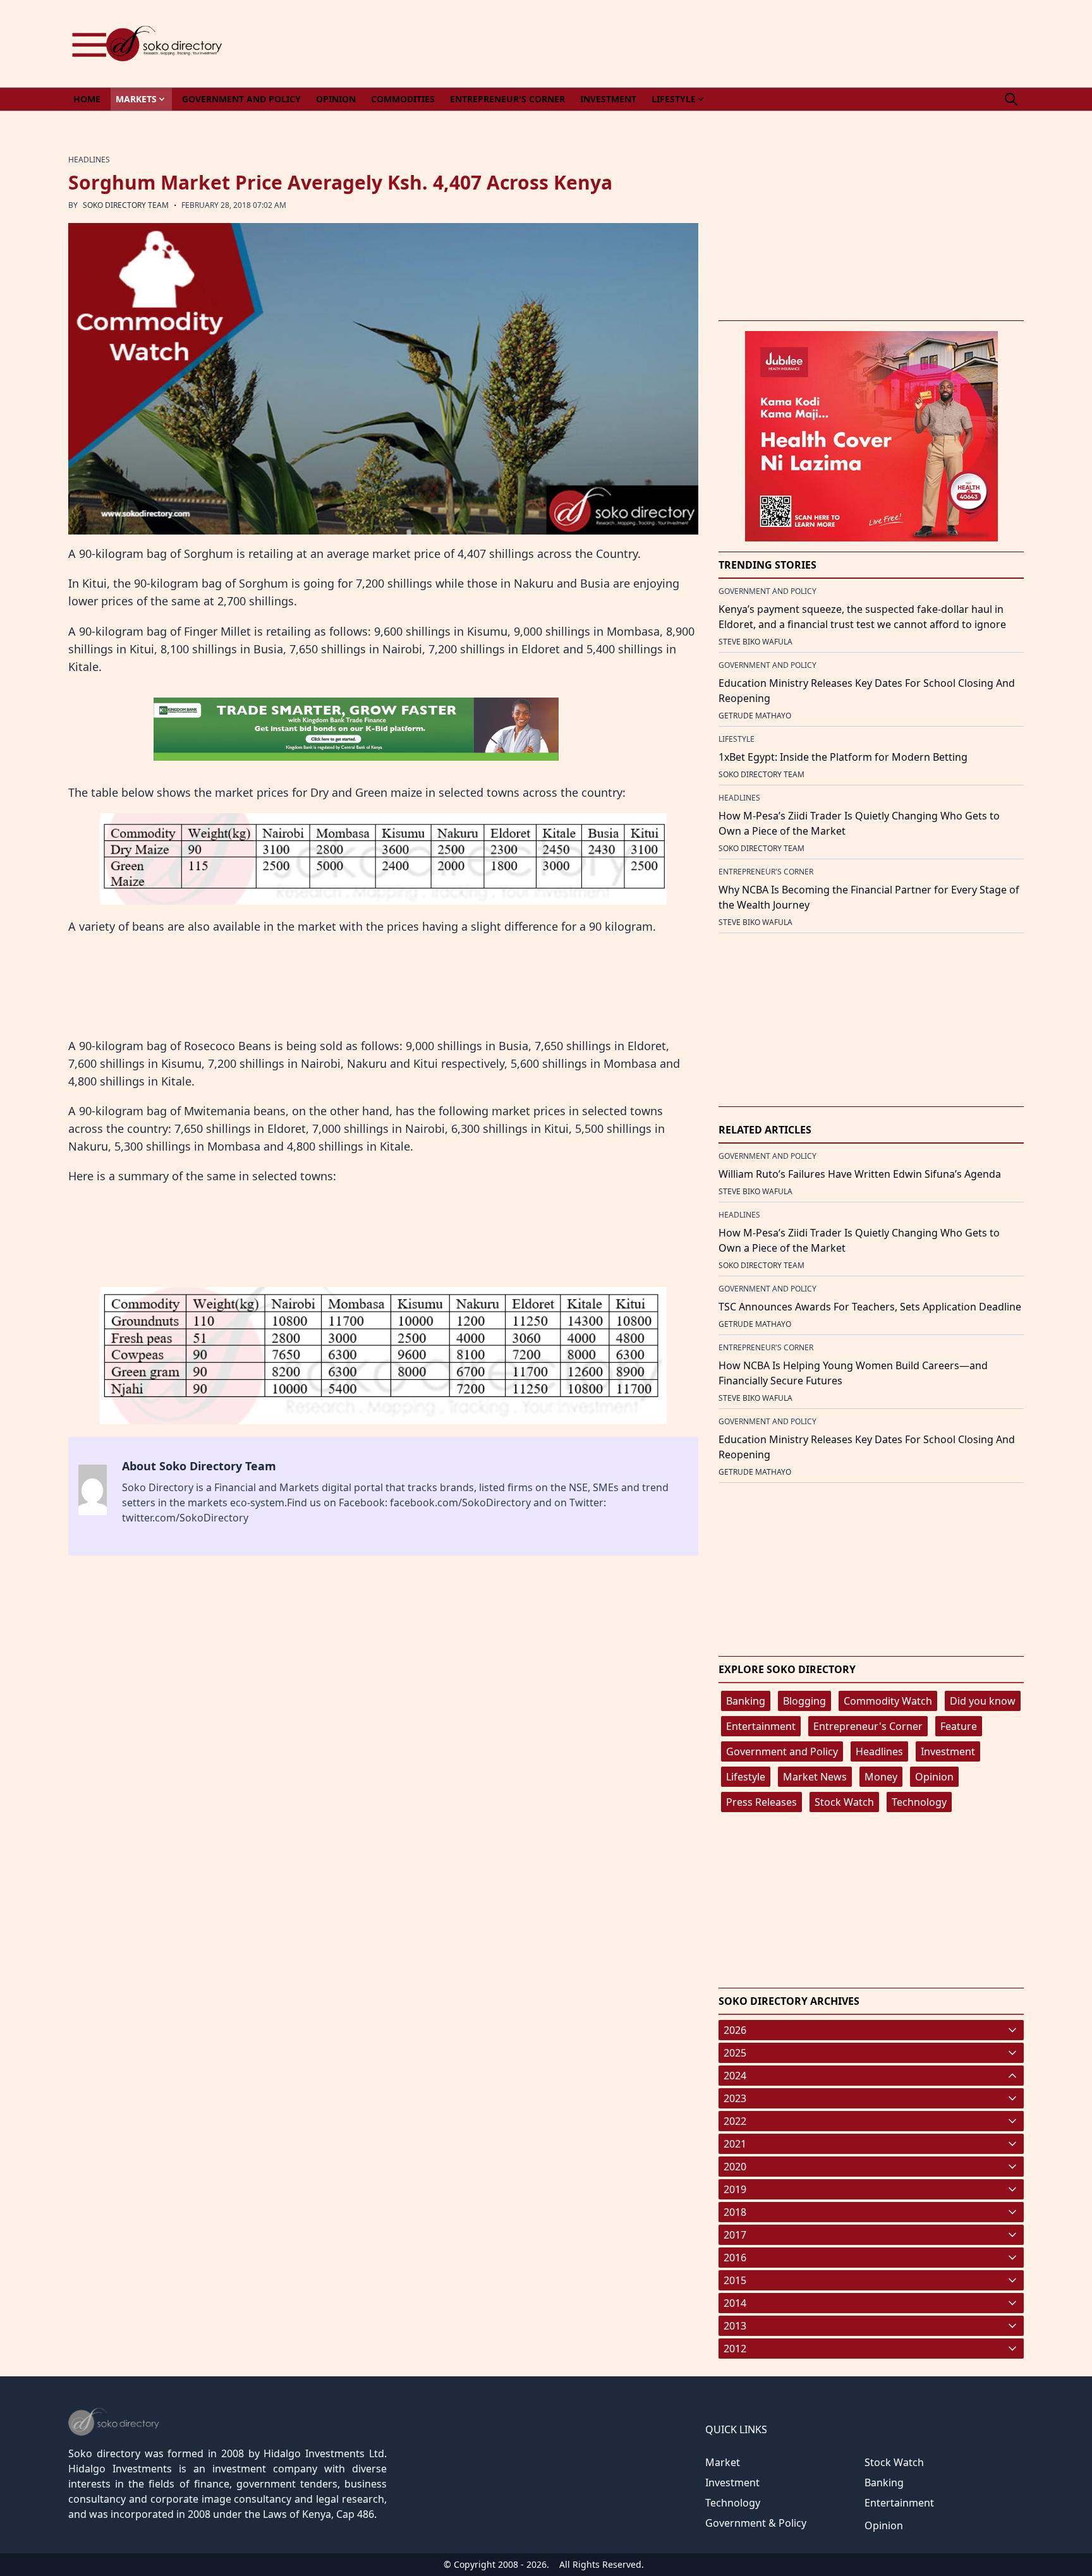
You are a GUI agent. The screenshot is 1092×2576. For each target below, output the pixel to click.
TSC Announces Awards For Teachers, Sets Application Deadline (870, 1307)
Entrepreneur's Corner (868, 1726)
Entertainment (761, 1726)
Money (881, 1777)
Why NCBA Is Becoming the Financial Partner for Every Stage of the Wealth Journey (869, 897)
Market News (815, 1777)
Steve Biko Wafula (755, 642)
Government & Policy (756, 2523)
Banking (746, 1701)
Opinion (934, 1777)
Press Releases (761, 1802)
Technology (919, 1802)
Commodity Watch (888, 1701)
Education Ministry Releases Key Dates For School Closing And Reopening (867, 691)
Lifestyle (746, 1777)
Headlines (879, 1751)
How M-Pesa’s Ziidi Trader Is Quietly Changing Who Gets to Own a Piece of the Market (859, 823)
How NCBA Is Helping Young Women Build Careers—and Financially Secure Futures (853, 1373)
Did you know (983, 1701)
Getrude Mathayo (755, 716)
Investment (948, 1751)
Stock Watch (844, 1802)
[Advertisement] (794, 44)
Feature (959, 1726)
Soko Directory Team (126, 205)
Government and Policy (782, 1751)
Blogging (804, 1701)
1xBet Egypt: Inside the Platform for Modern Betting (843, 757)
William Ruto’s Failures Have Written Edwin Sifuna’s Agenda (860, 1174)
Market (723, 2462)
